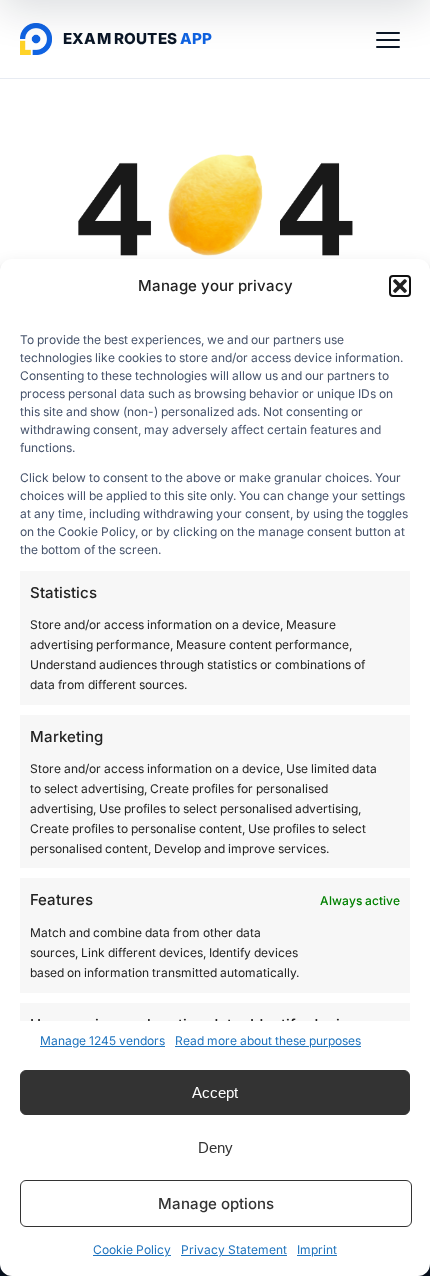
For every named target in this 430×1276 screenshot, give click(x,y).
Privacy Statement (234, 1249)
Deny (215, 1147)
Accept (215, 1092)
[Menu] (388, 39)
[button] (400, 286)
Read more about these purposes (268, 1040)
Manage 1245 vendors (102, 1040)
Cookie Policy (132, 1249)
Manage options (216, 1203)
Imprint (317, 1249)
